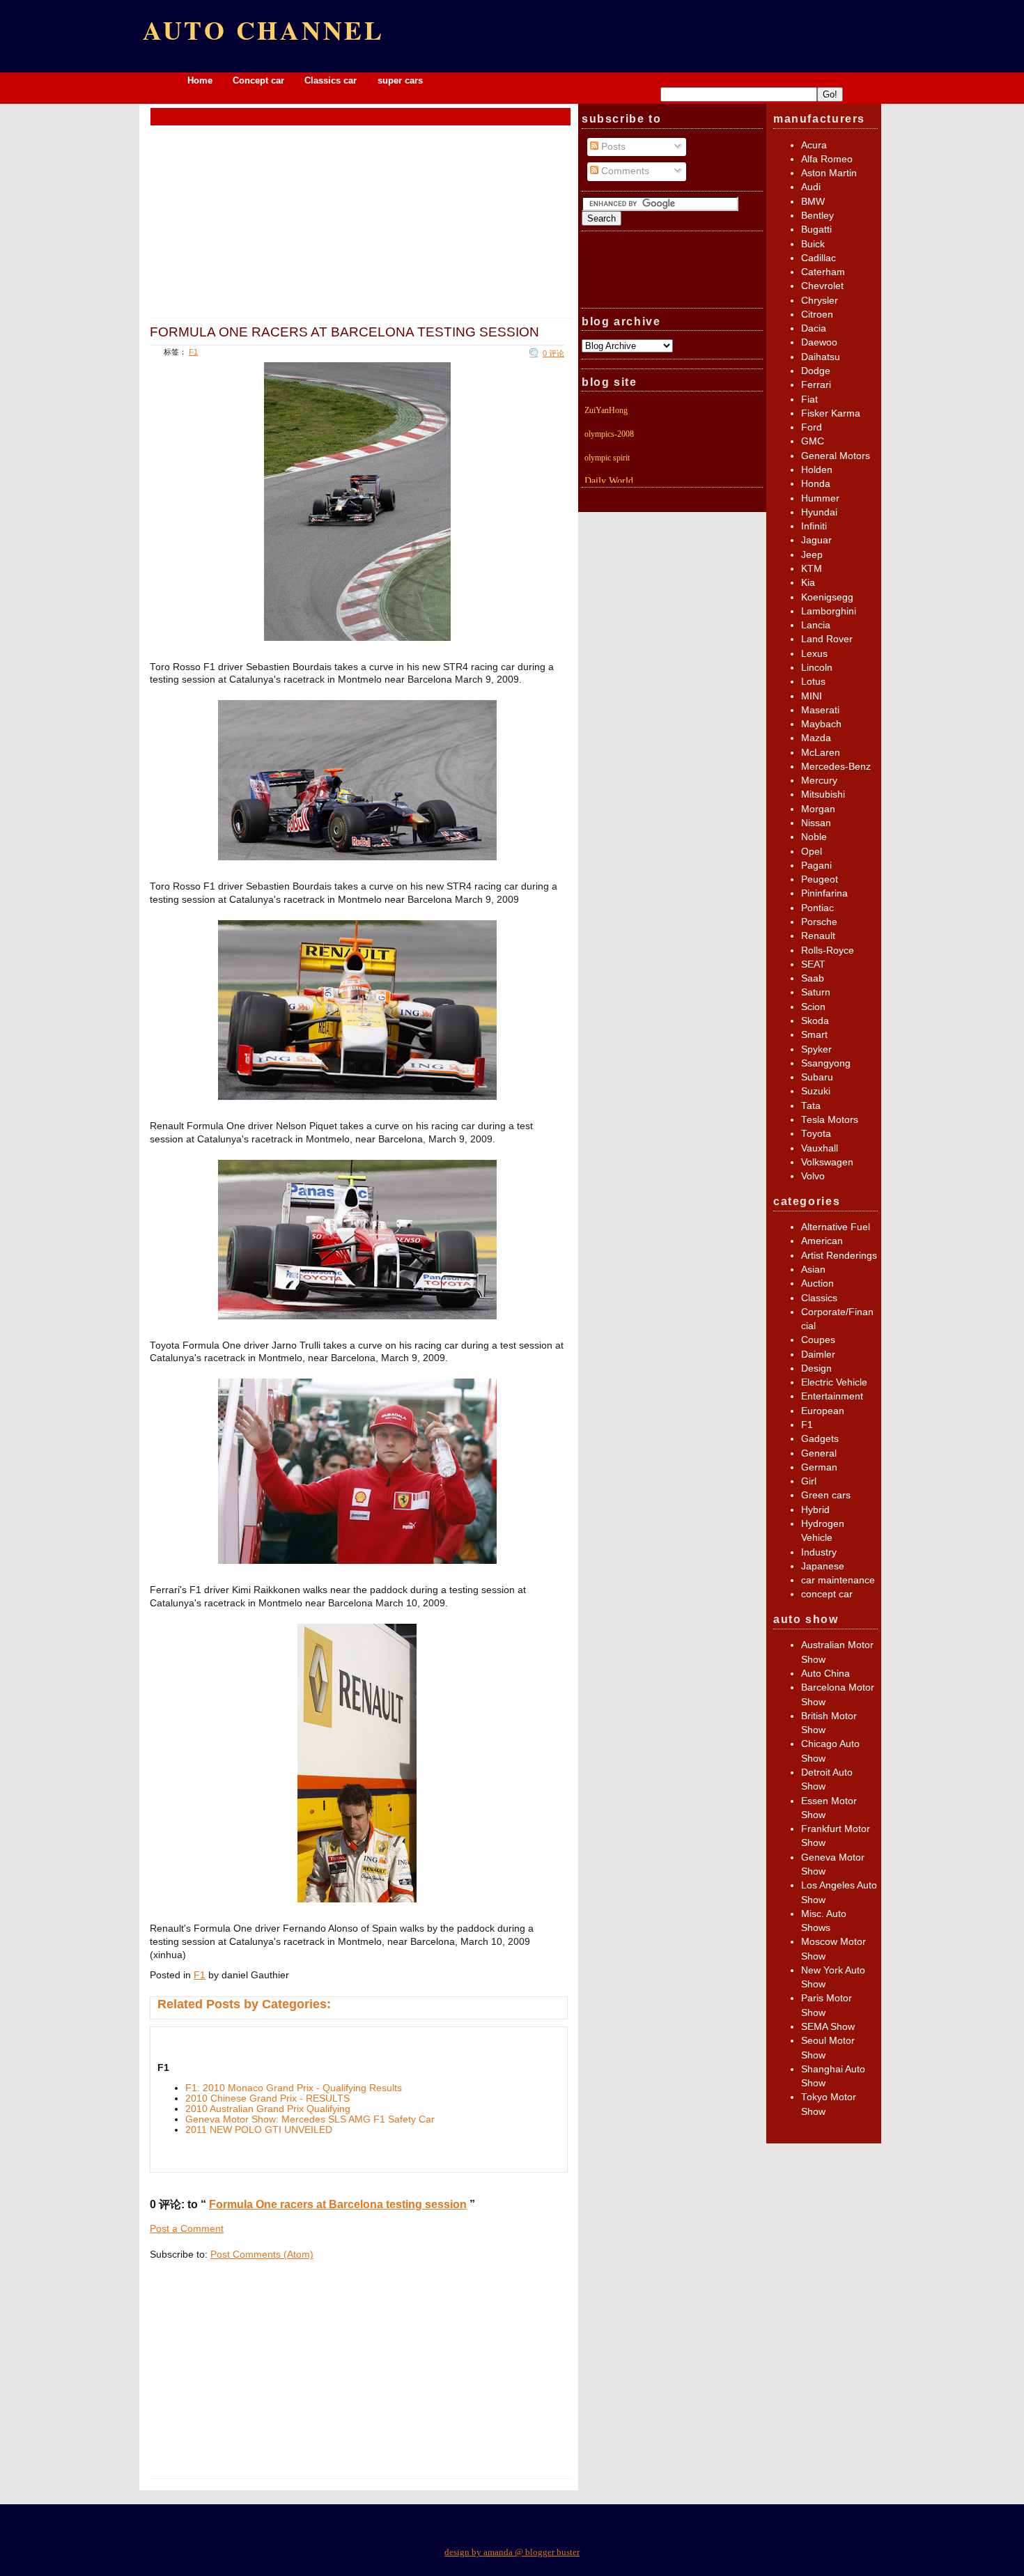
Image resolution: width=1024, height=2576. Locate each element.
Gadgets (820, 1439)
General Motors (836, 456)
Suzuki (816, 1091)
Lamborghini (829, 611)
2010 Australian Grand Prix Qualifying (268, 2109)
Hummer (820, 498)
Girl (809, 1481)
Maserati (820, 710)
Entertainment (832, 1396)
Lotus (813, 682)
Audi (811, 187)
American (822, 1241)
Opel (812, 852)
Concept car (258, 80)
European (823, 1411)
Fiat (809, 399)
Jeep (812, 555)
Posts (612, 147)
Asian (813, 1270)
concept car (827, 1594)
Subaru (817, 1077)
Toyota (816, 1134)
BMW (813, 202)
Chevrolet (822, 286)
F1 (193, 352)
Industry (819, 1552)
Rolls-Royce (828, 951)
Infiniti (814, 526)
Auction (817, 1283)
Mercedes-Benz (836, 767)
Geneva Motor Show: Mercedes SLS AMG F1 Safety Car (310, 2119)
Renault (818, 936)
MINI (812, 696)
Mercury (819, 781)
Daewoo (819, 342)
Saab (813, 978)
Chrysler (820, 301)
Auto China (825, 1674)
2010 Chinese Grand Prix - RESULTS (267, 2098)
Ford (812, 427)
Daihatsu (821, 357)
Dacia (814, 328)
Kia (808, 583)
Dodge (816, 371)
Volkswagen (827, 1162)
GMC (813, 441)
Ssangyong (826, 1063)
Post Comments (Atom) (262, 2255)
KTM (812, 569)
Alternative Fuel (836, 1227)
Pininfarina (824, 893)
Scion (813, 1007)
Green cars (826, 1495)
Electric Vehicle (834, 1382)
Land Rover (827, 639)
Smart (814, 1035)
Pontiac (817, 908)
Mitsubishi (823, 794)
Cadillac (819, 258)
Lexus (814, 654)
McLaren (821, 753)
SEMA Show (828, 2027)
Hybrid (815, 1510)
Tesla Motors (830, 1120)
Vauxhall (820, 1148)
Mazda (816, 738)
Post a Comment (187, 2229)
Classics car (332, 80)
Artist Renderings (839, 1256)
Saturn (816, 992)
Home (200, 80)
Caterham (823, 272)
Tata (811, 1106)
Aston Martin (829, 173)
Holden (817, 470)
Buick (813, 244)
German (819, 1467)
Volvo (813, 1176)
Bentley (817, 216)
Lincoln (817, 668)
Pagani (816, 866)
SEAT (813, 964)
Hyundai (819, 512)
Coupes (818, 1340)
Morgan (818, 809)
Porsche (819, 922)
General (819, 1453)
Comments (624, 171)
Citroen (817, 315)
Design (816, 1368)
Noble (814, 837)
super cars (400, 80)
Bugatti (816, 230)
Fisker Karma (831, 413)
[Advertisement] (361, 116)
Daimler (818, 1355)
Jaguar (816, 540)
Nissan (816, 823)
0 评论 (553, 353)
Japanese (823, 1566)
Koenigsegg (827, 597)
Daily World (609, 481)
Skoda (815, 1021)
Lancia (816, 625)
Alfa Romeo (827, 159)
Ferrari (816, 385)
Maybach (821, 724)
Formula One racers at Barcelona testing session (344, 332)
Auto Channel (264, 30)
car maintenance (838, 1580)
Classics (819, 1298)
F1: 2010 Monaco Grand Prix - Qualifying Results (294, 2088)
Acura (814, 145)
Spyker (816, 1049)
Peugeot (820, 879)
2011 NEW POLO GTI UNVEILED (259, 2130)
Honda (816, 484)
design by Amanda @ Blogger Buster (512, 2552)
